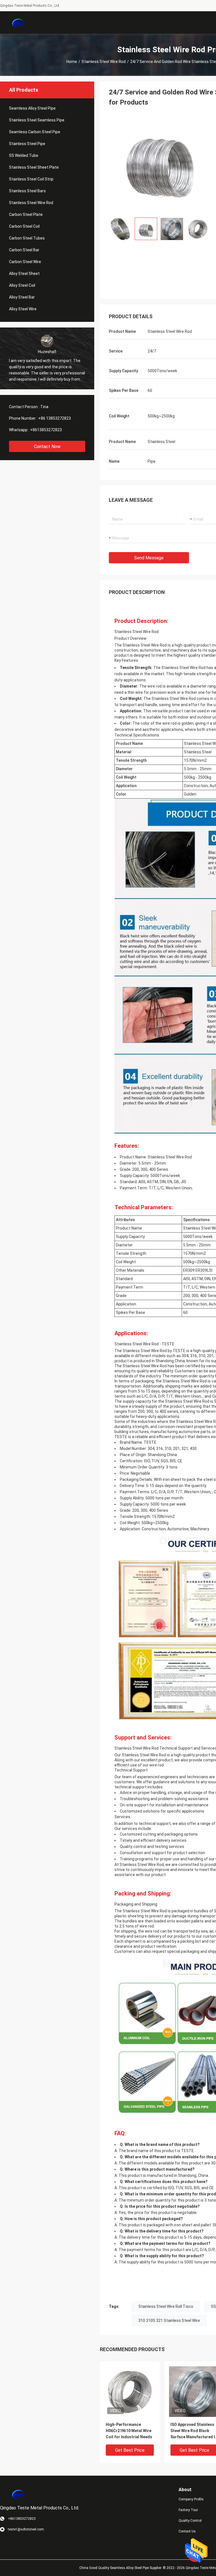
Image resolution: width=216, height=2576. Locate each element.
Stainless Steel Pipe (27, 144)
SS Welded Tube (24, 155)
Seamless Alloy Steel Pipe (32, 108)
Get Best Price (130, 2450)
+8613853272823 (46, 430)
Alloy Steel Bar (22, 297)
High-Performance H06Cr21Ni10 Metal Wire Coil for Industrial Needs (129, 2431)
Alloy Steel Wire (23, 309)
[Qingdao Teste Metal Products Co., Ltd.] (18, 22)
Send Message (149, 558)
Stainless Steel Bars (27, 191)
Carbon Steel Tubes (27, 238)
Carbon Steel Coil (24, 226)
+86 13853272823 (55, 418)
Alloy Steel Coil (22, 285)
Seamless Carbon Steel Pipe (35, 132)
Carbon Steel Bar (24, 250)
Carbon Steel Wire (25, 262)
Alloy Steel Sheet (24, 274)
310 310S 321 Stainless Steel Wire (169, 2320)
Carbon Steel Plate (26, 214)
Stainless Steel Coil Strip (31, 179)
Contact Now (47, 447)
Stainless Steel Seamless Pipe (37, 120)
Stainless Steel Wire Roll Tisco (166, 2306)
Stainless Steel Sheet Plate (34, 167)
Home (72, 62)
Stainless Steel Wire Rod (104, 62)
